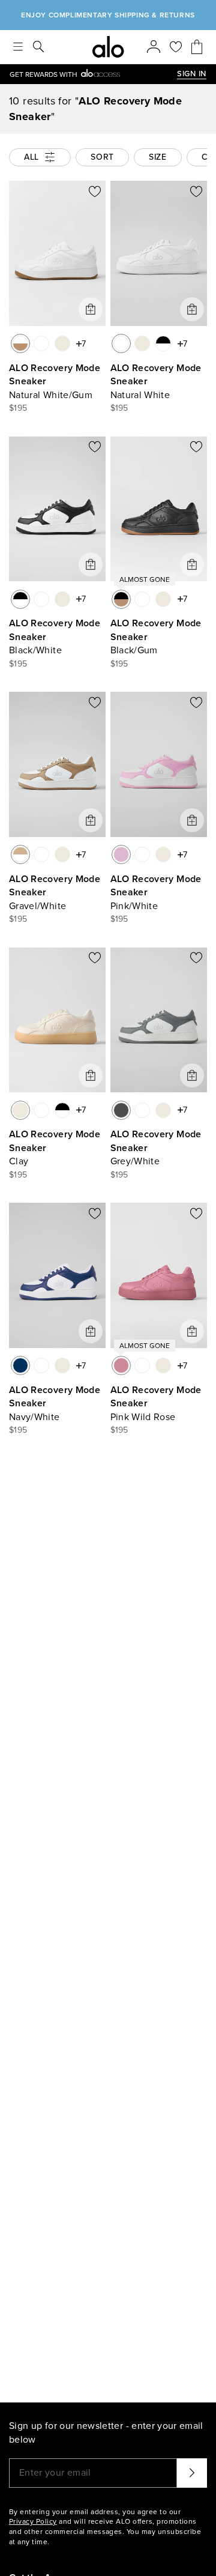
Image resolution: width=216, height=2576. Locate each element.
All (31, 157)
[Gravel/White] (20, 854)
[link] (93, 74)
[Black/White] (163, 343)
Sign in (192, 74)
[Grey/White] (121, 1110)
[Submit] (192, 2473)
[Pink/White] (121, 854)
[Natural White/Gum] (20, 343)
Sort (102, 157)
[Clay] (62, 343)
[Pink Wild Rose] (121, 1365)
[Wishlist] (176, 47)
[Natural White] (41, 343)
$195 (18, 408)
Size (158, 157)
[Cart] (197, 47)
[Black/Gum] (121, 599)
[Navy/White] (20, 1365)
